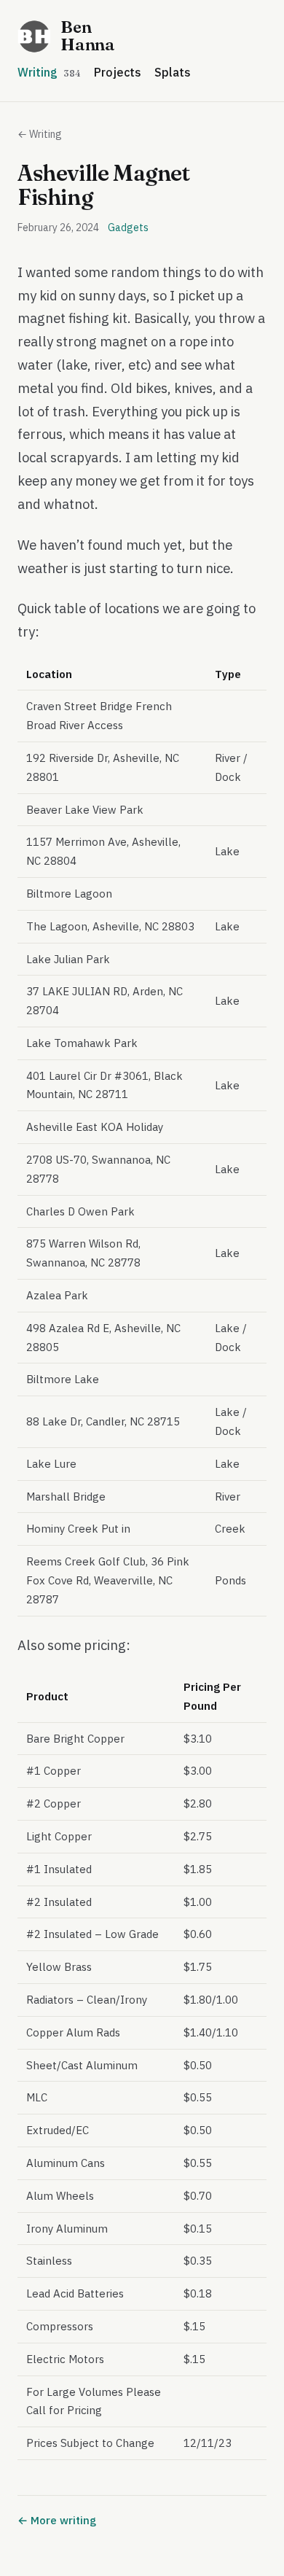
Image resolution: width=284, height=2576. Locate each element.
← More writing (57, 2520)
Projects (118, 72)
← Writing (40, 134)
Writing (49, 72)
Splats (173, 72)
